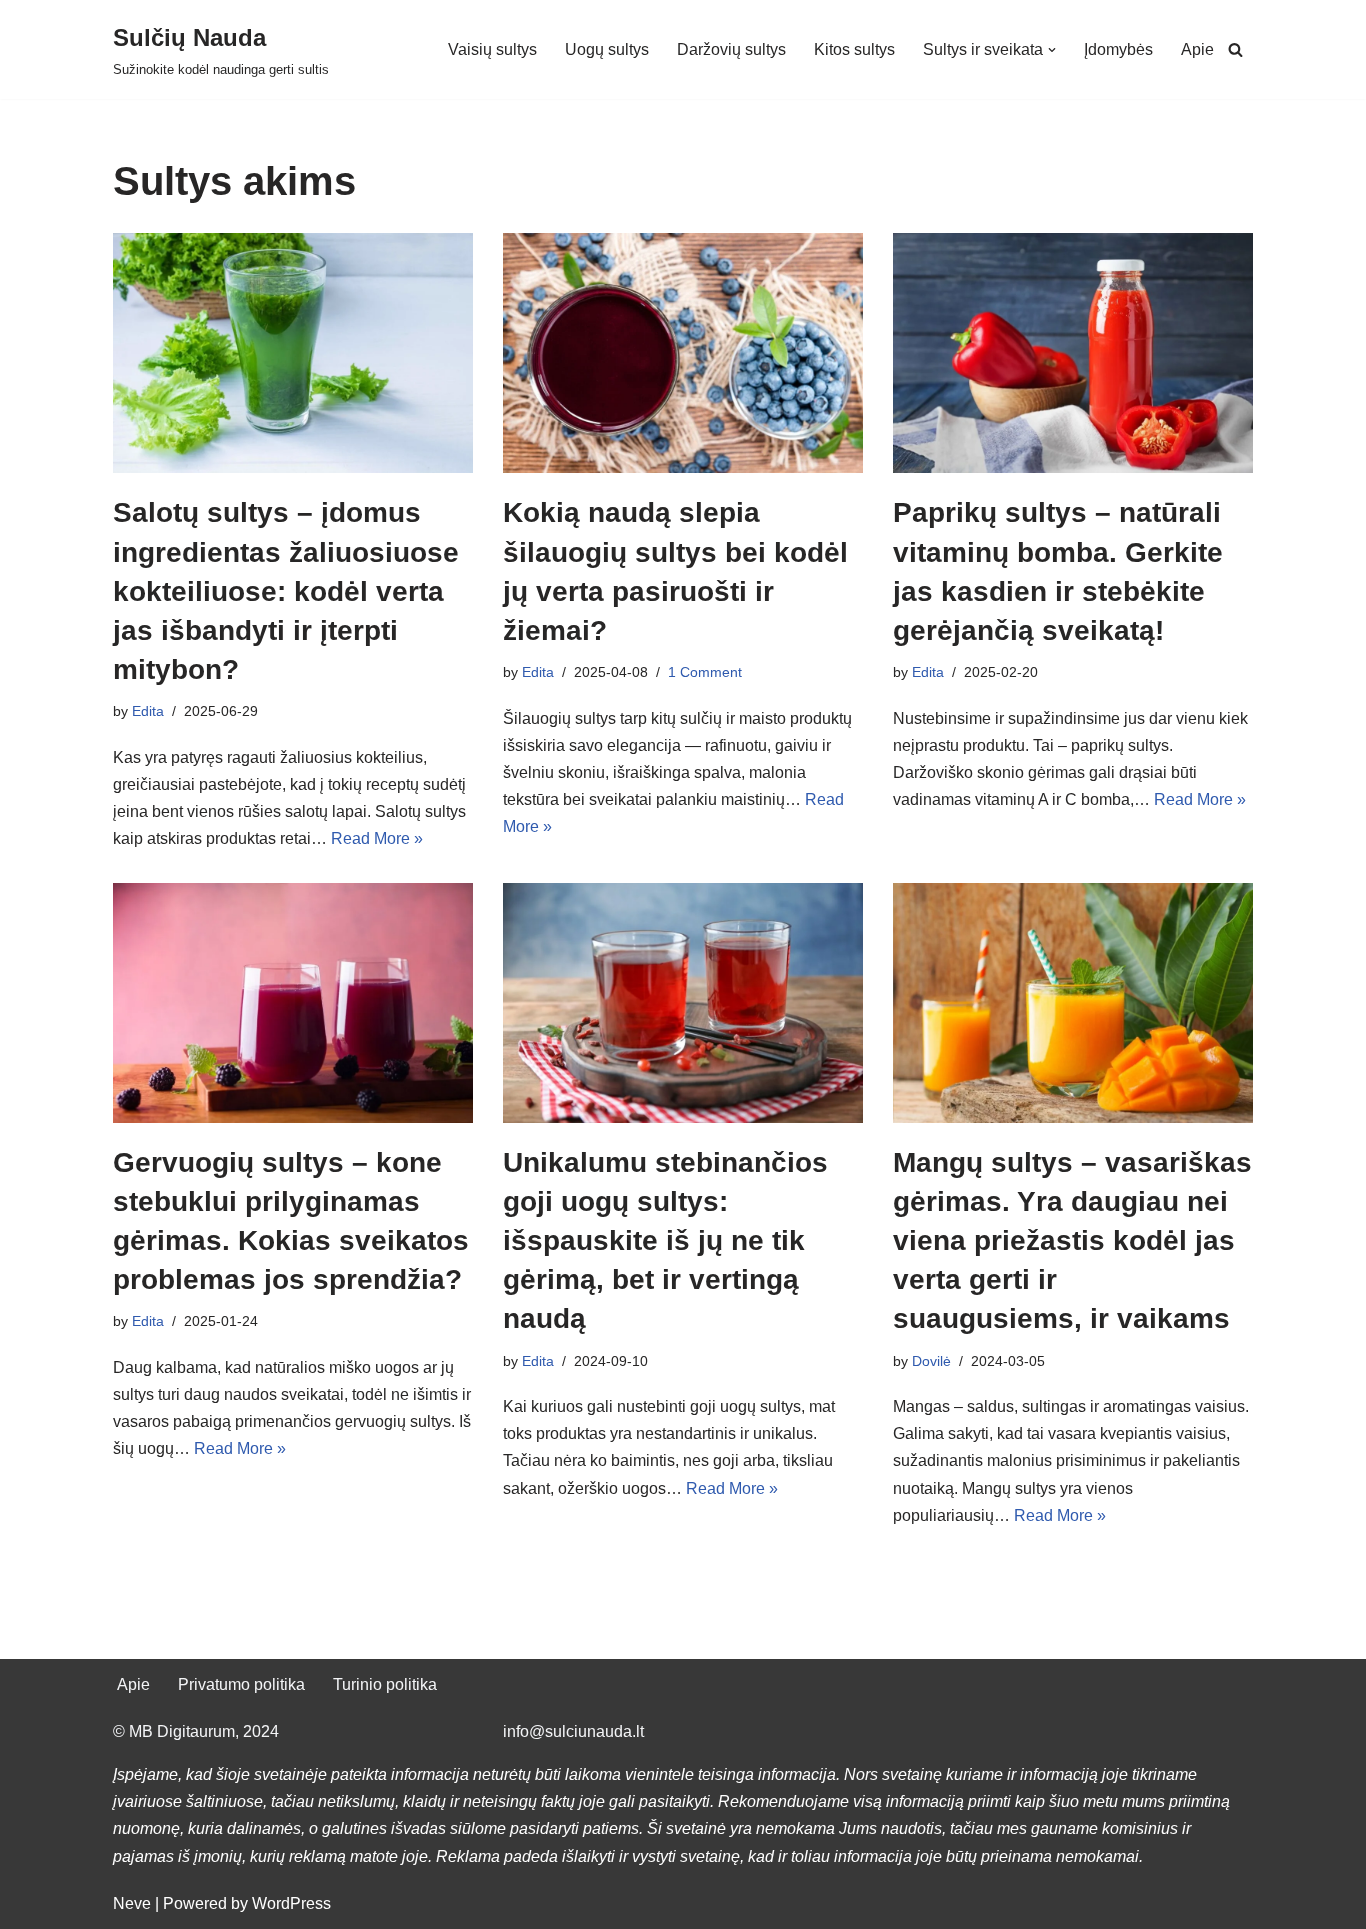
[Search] (1235, 49)
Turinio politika (385, 1684)
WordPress (291, 1903)
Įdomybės (1118, 49)
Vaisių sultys (492, 49)
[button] (1052, 50)
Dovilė (931, 1361)
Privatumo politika (241, 1684)
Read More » (377, 838)
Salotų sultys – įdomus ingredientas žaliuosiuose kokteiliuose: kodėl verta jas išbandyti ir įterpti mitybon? (286, 591)
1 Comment (705, 672)
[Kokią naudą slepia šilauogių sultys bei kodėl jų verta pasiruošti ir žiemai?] (683, 353)
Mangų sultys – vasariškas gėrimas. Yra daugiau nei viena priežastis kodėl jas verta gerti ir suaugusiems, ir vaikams (1072, 1241)
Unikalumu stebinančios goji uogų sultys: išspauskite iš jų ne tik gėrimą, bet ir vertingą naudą (665, 1241)
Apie (1197, 49)
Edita (148, 711)
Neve (132, 1903)
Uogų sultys (607, 49)
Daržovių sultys (731, 49)
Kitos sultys (854, 49)
